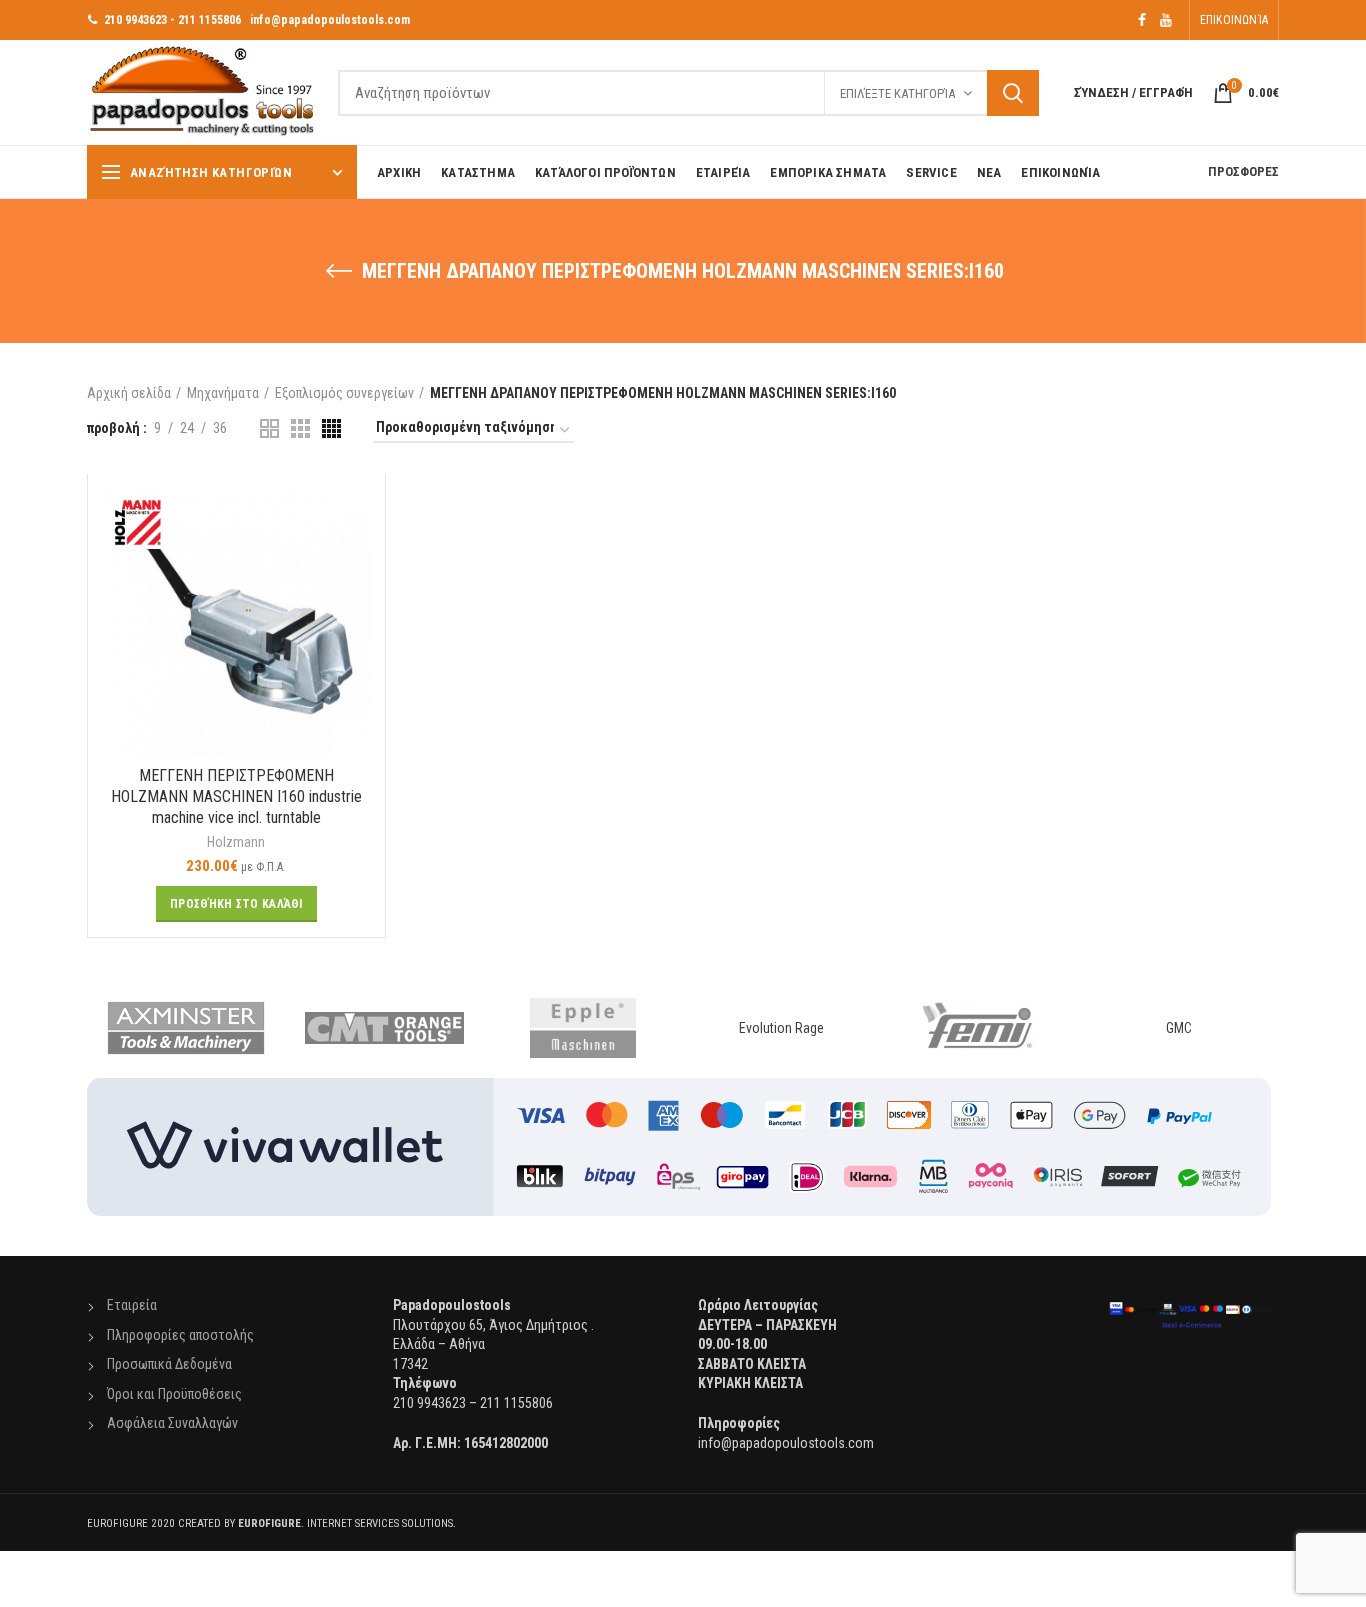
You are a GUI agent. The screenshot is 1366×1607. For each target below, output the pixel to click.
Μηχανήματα (223, 393)
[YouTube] (1166, 20)
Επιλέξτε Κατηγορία (897, 93)
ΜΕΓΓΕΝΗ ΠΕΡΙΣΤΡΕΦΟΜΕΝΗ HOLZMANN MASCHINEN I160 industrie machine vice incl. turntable (236, 796)
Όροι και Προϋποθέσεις (174, 1394)
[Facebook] (1142, 20)
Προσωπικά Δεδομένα (169, 1364)
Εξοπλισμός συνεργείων (344, 393)
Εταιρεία (132, 1305)
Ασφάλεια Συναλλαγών (172, 1423)
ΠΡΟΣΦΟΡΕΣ (1243, 171)
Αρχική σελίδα (129, 393)
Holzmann (236, 842)
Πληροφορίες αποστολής (180, 1335)
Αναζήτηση (1013, 93)
